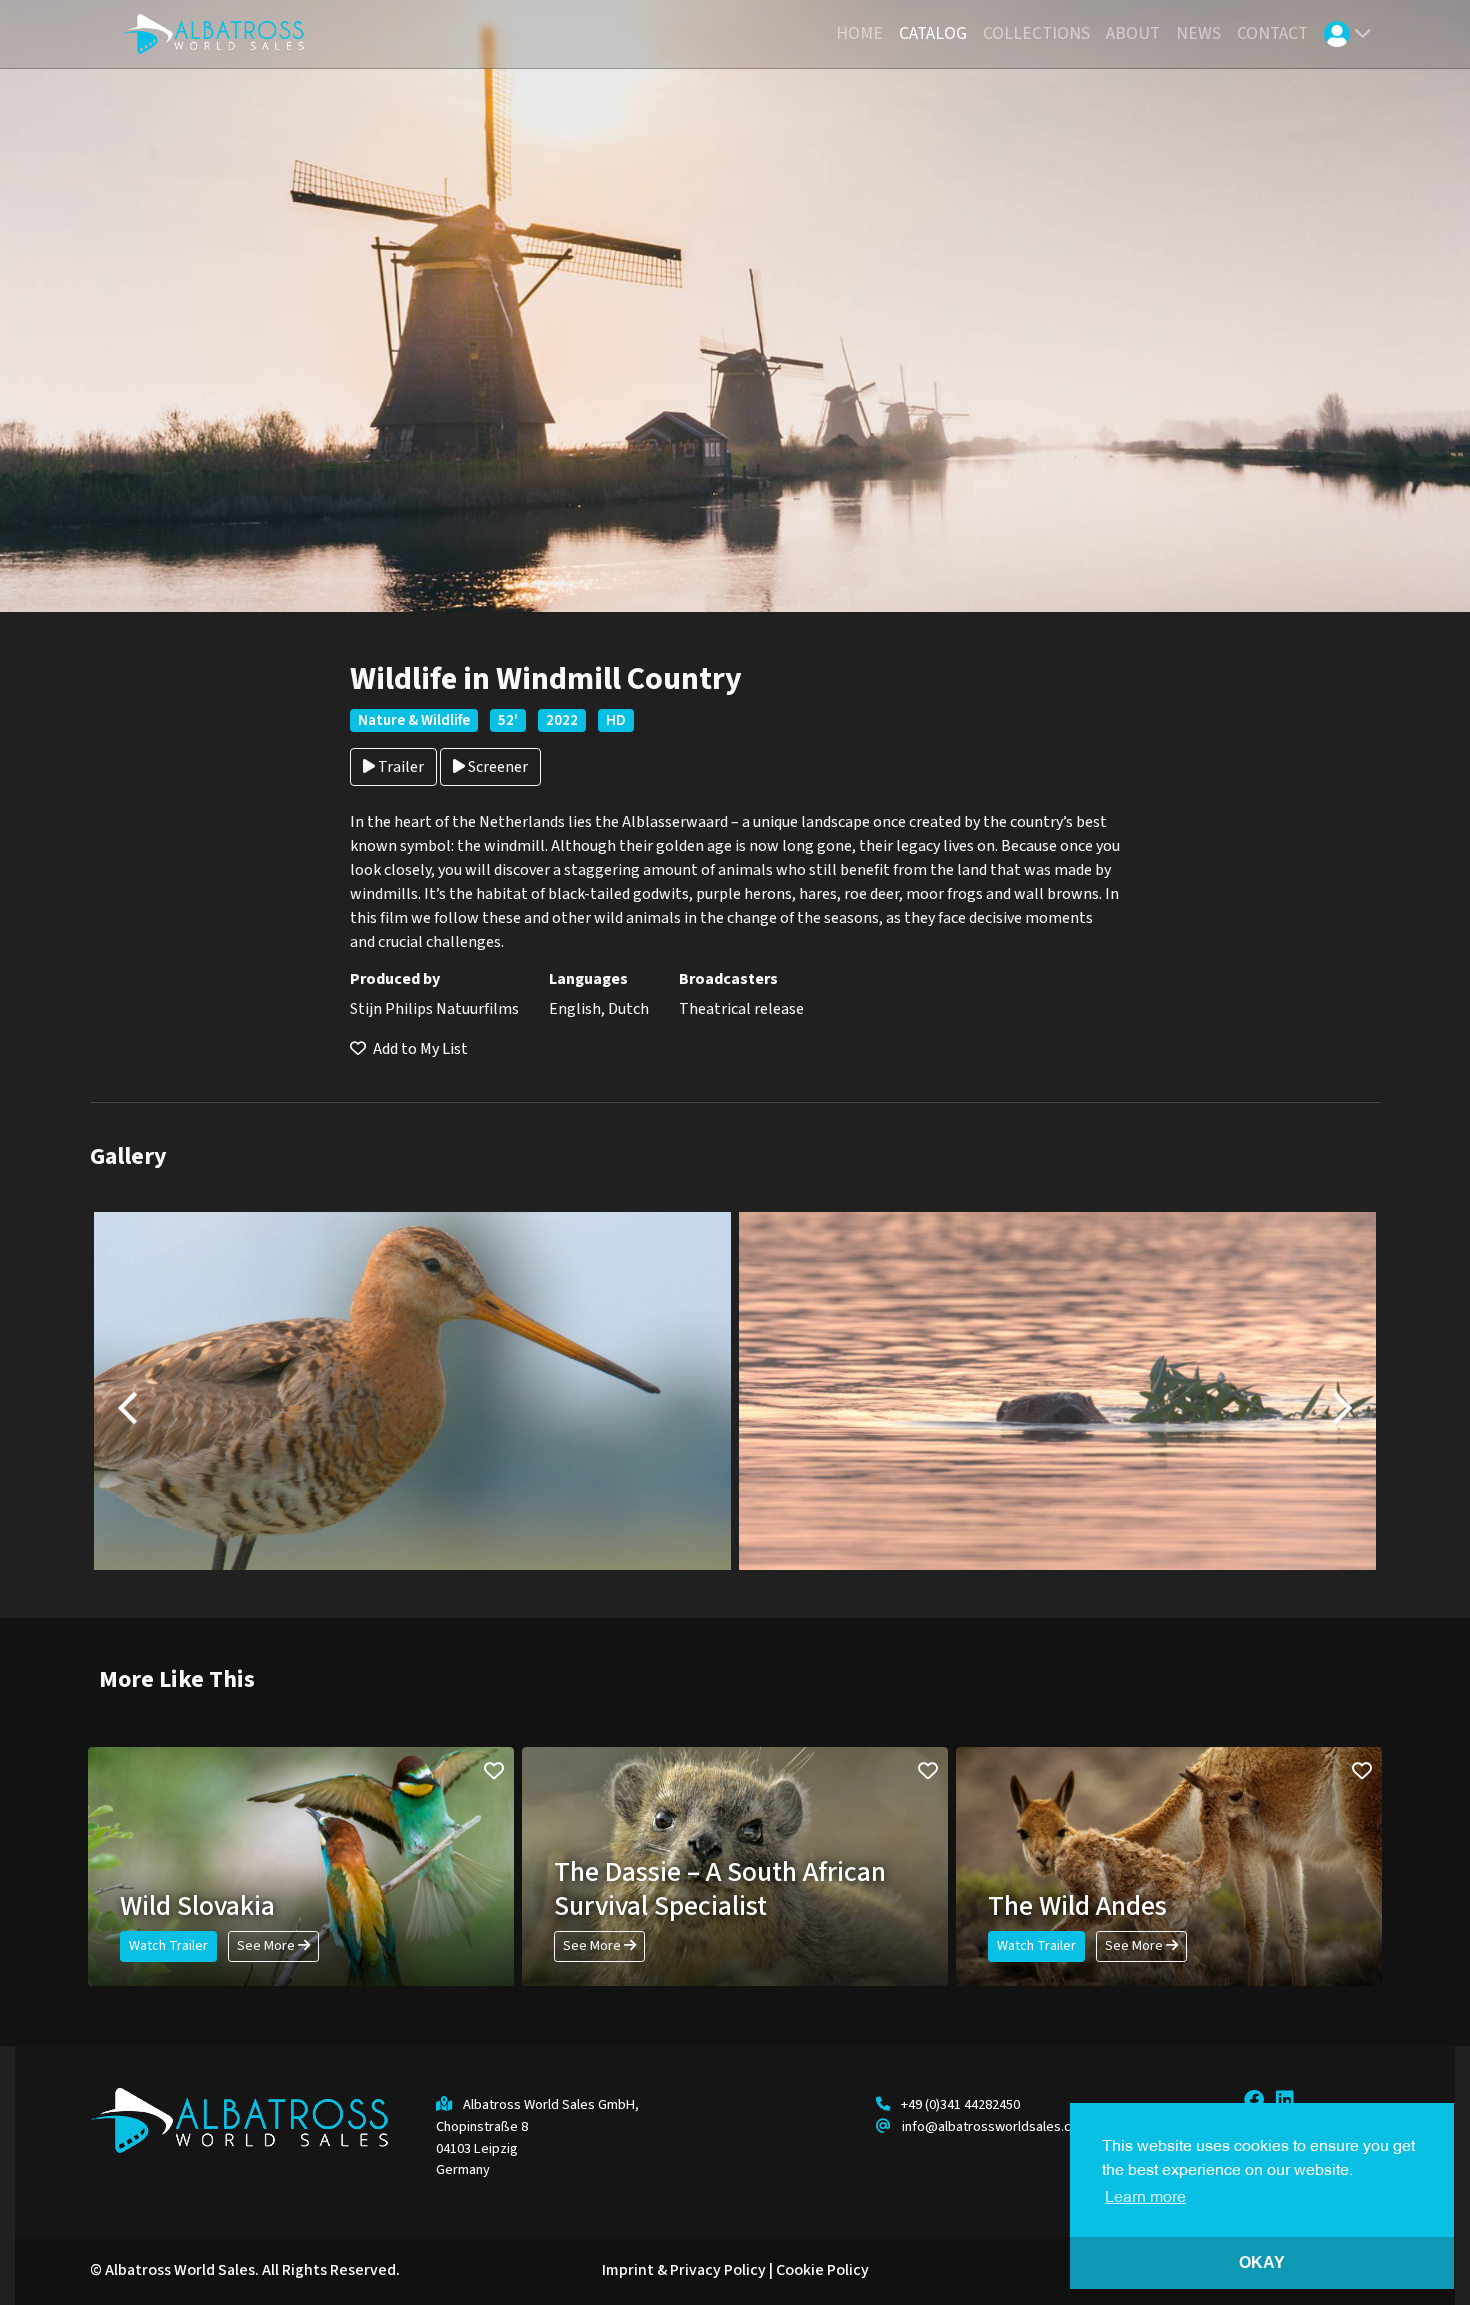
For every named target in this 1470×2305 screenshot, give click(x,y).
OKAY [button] (1262, 2262)
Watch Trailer (168, 1946)
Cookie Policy (822, 2270)
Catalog (933, 33)
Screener (496, 767)
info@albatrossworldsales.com (996, 2126)
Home (859, 33)
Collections (1036, 33)
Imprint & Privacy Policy (684, 2270)
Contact (1272, 33)
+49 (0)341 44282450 (960, 2104)
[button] (1348, 34)
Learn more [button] (1145, 2198)
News (1198, 33)
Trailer (399, 767)
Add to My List (419, 1049)
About (1133, 33)
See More (267, 1946)
